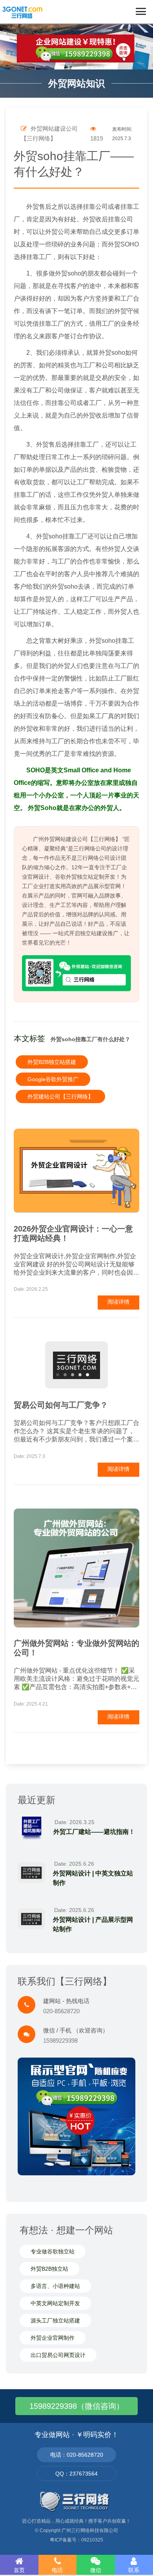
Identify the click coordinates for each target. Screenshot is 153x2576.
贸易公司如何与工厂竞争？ (61, 1405)
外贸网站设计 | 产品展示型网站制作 (93, 1924)
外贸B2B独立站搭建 (52, 1062)
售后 (45, 207)
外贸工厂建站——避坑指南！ (94, 1832)
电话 (57, 2570)
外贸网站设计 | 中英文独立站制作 (93, 1878)
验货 (114, 470)
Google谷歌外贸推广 (53, 1079)
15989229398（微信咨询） (77, 2406)
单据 (45, 470)
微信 (96, 2570)
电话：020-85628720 (77, 2455)
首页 (19, 2570)
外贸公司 (58, 232)
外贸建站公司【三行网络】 (60, 1096)
